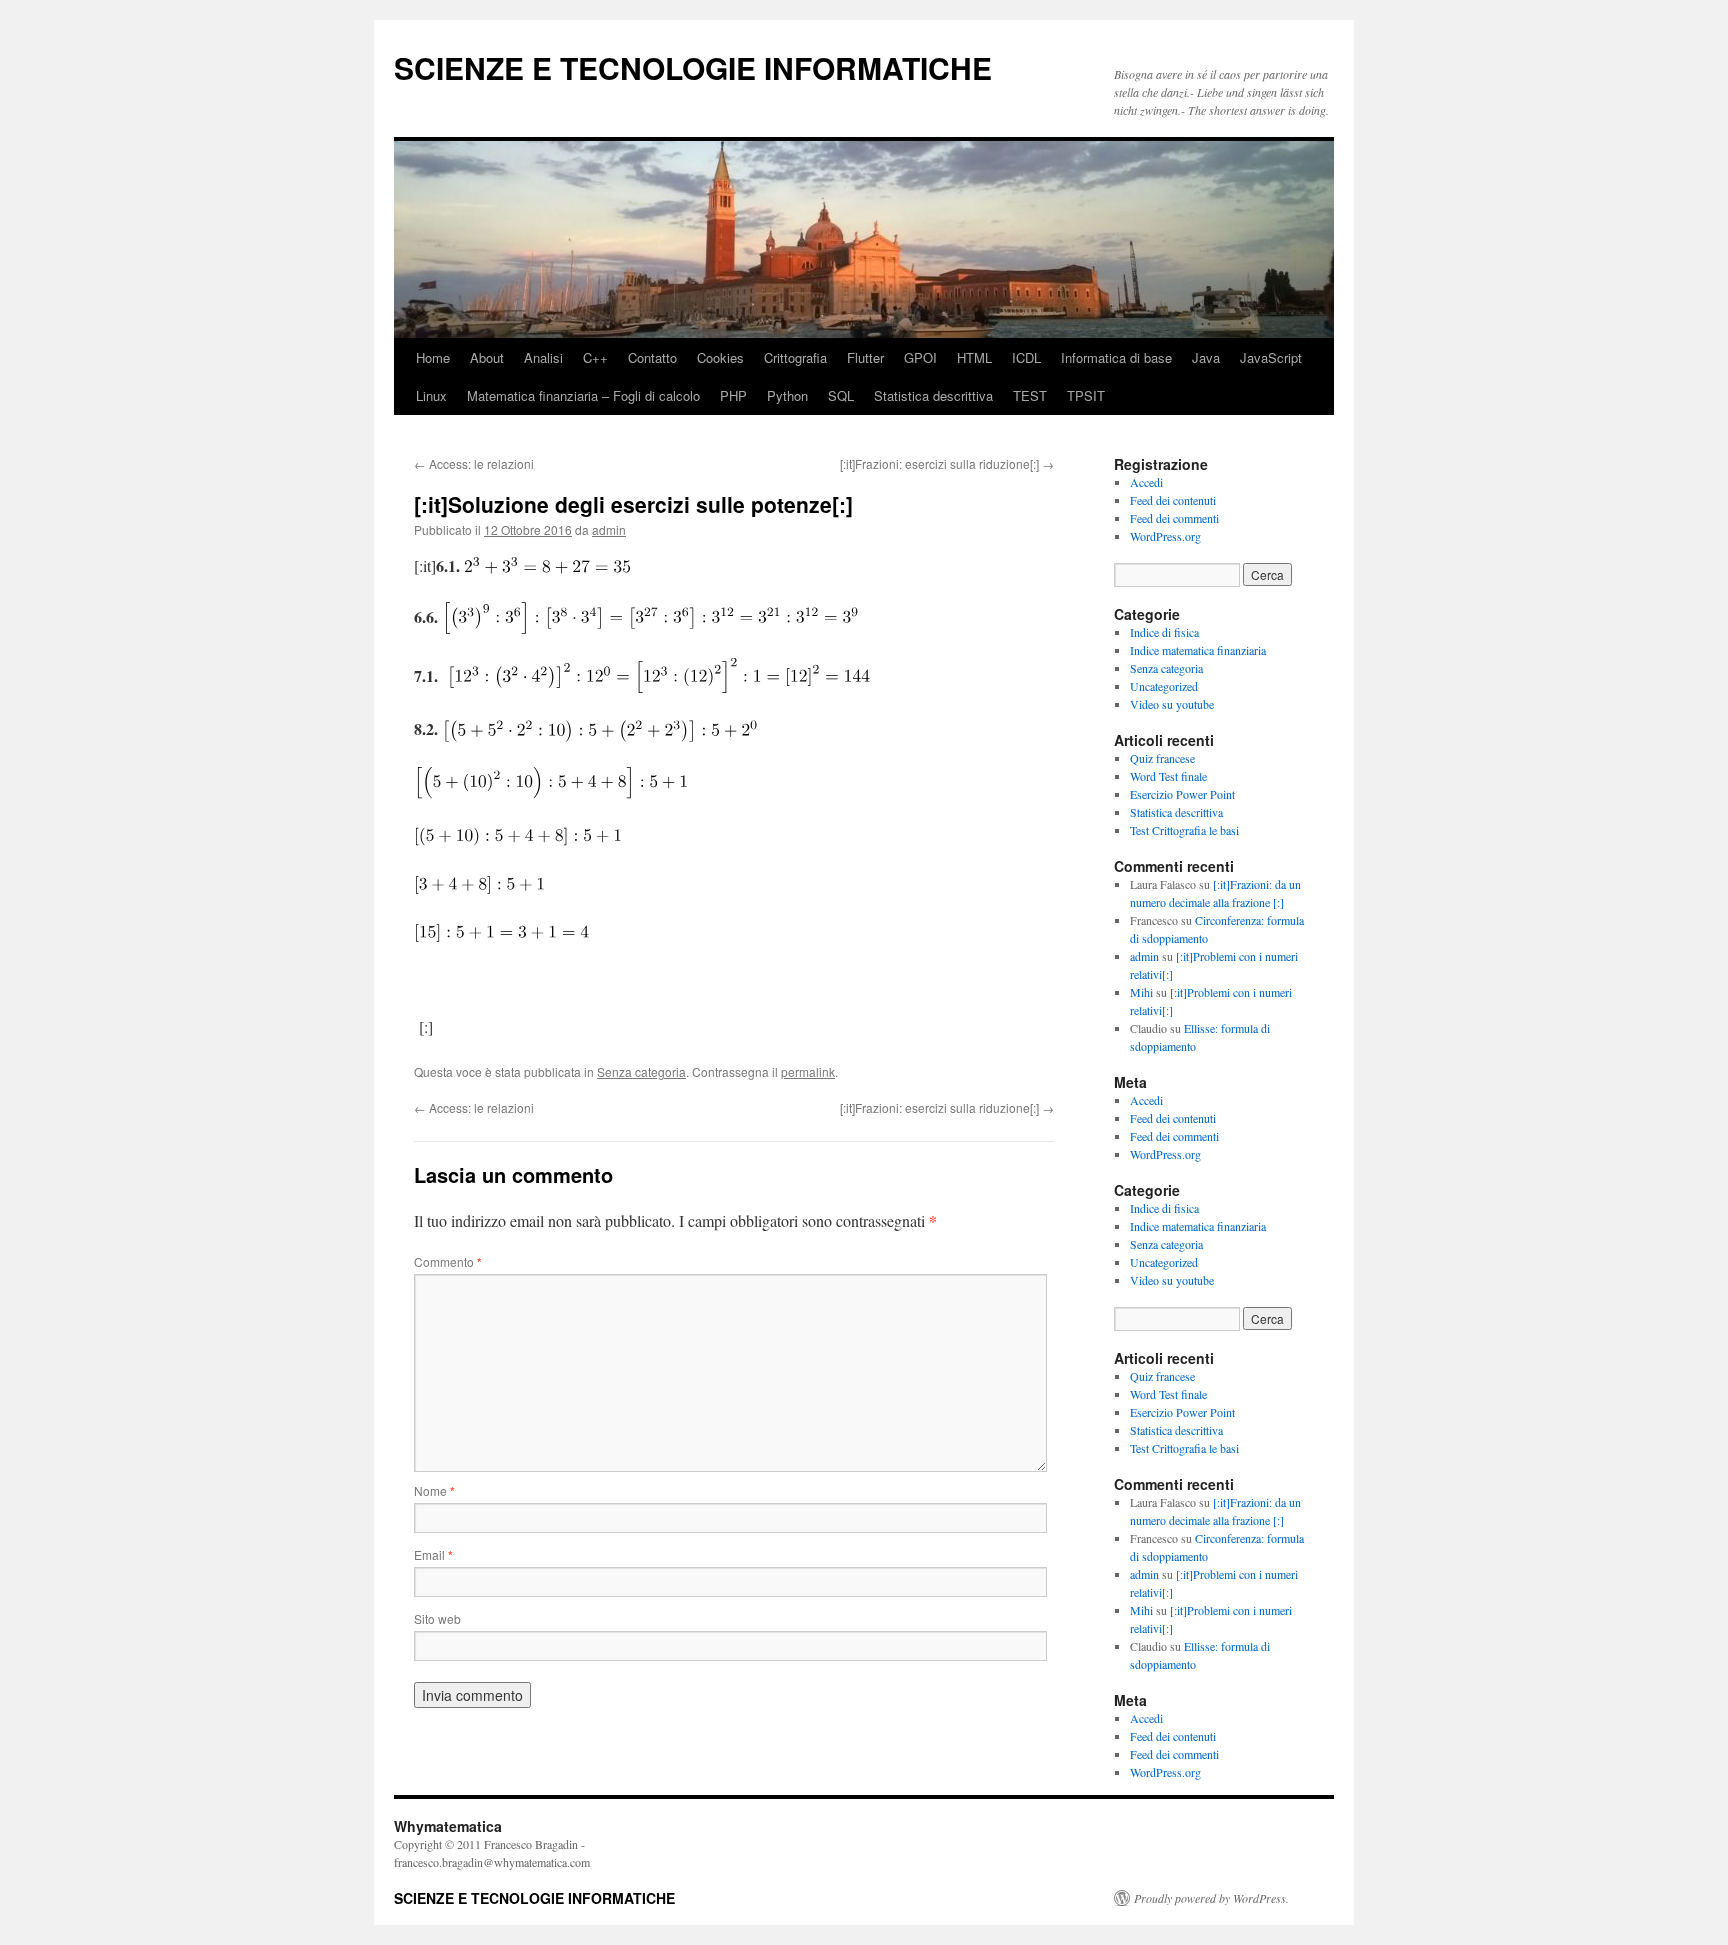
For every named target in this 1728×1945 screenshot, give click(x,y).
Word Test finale (1168, 776)
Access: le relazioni (474, 463)
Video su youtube (1172, 704)
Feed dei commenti (1174, 518)
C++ (595, 357)
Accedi (1146, 482)
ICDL (1026, 357)
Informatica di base (1116, 357)
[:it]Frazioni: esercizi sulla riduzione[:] (947, 463)
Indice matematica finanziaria (1198, 650)
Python (787, 395)
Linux (431, 395)
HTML (974, 357)
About (487, 357)
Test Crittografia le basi (1184, 830)
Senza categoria (641, 1071)
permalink (808, 1071)
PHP (733, 395)
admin (609, 529)
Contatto (652, 357)
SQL (841, 395)
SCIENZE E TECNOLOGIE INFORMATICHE (693, 67)
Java (1206, 357)
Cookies (720, 357)
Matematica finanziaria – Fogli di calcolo (583, 395)
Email (433, 1554)
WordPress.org (1165, 536)
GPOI (920, 357)
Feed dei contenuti (1173, 500)
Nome (434, 1490)
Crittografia (795, 357)
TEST (1030, 395)
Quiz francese (1162, 758)
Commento (448, 1261)
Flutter (865, 357)
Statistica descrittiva (933, 395)
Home (433, 357)
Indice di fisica (1164, 632)
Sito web (437, 1618)
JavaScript (1271, 357)
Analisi (543, 357)
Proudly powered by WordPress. (1211, 1898)
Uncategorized (1164, 686)
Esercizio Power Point (1182, 794)
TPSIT (1086, 395)
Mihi (1141, 992)
